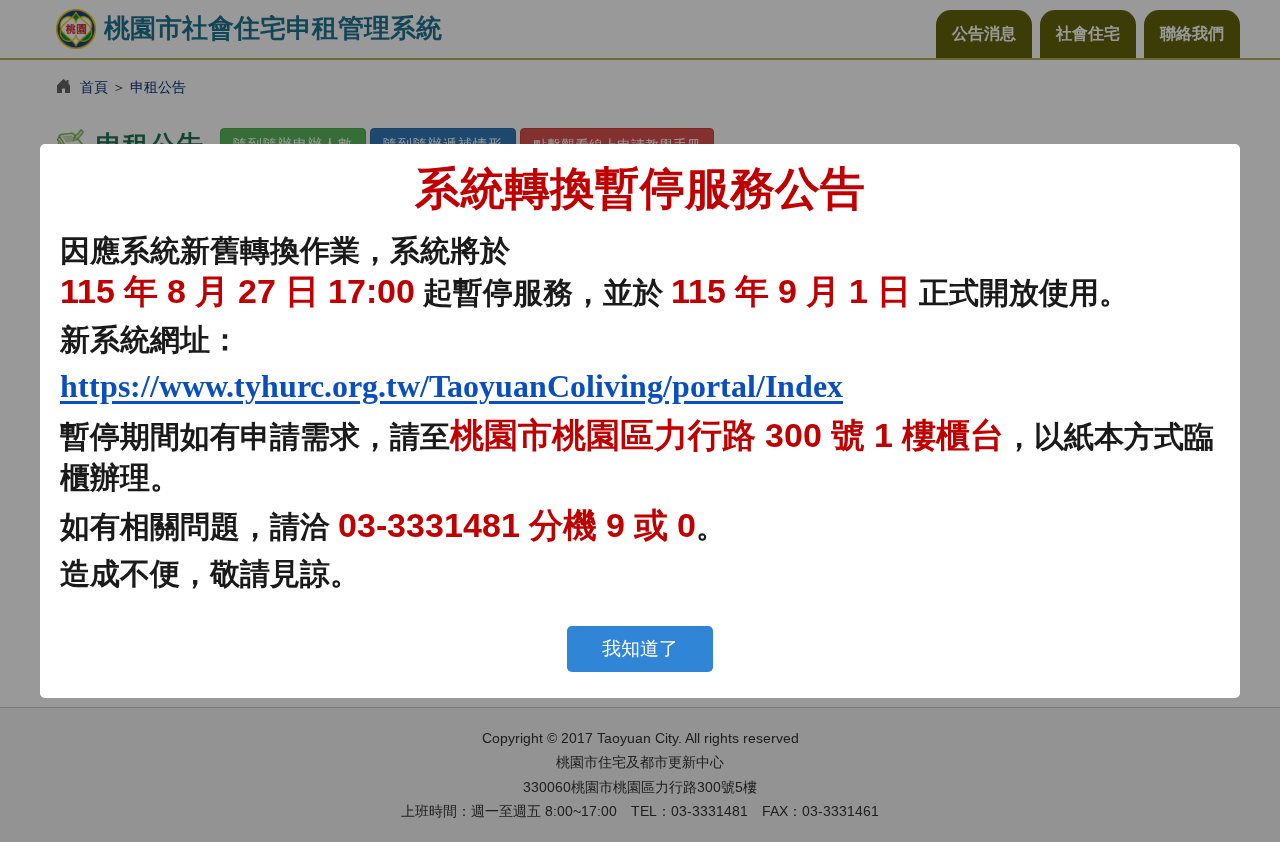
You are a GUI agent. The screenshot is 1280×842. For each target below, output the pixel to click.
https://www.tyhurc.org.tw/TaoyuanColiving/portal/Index (451, 386)
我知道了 (640, 648)
